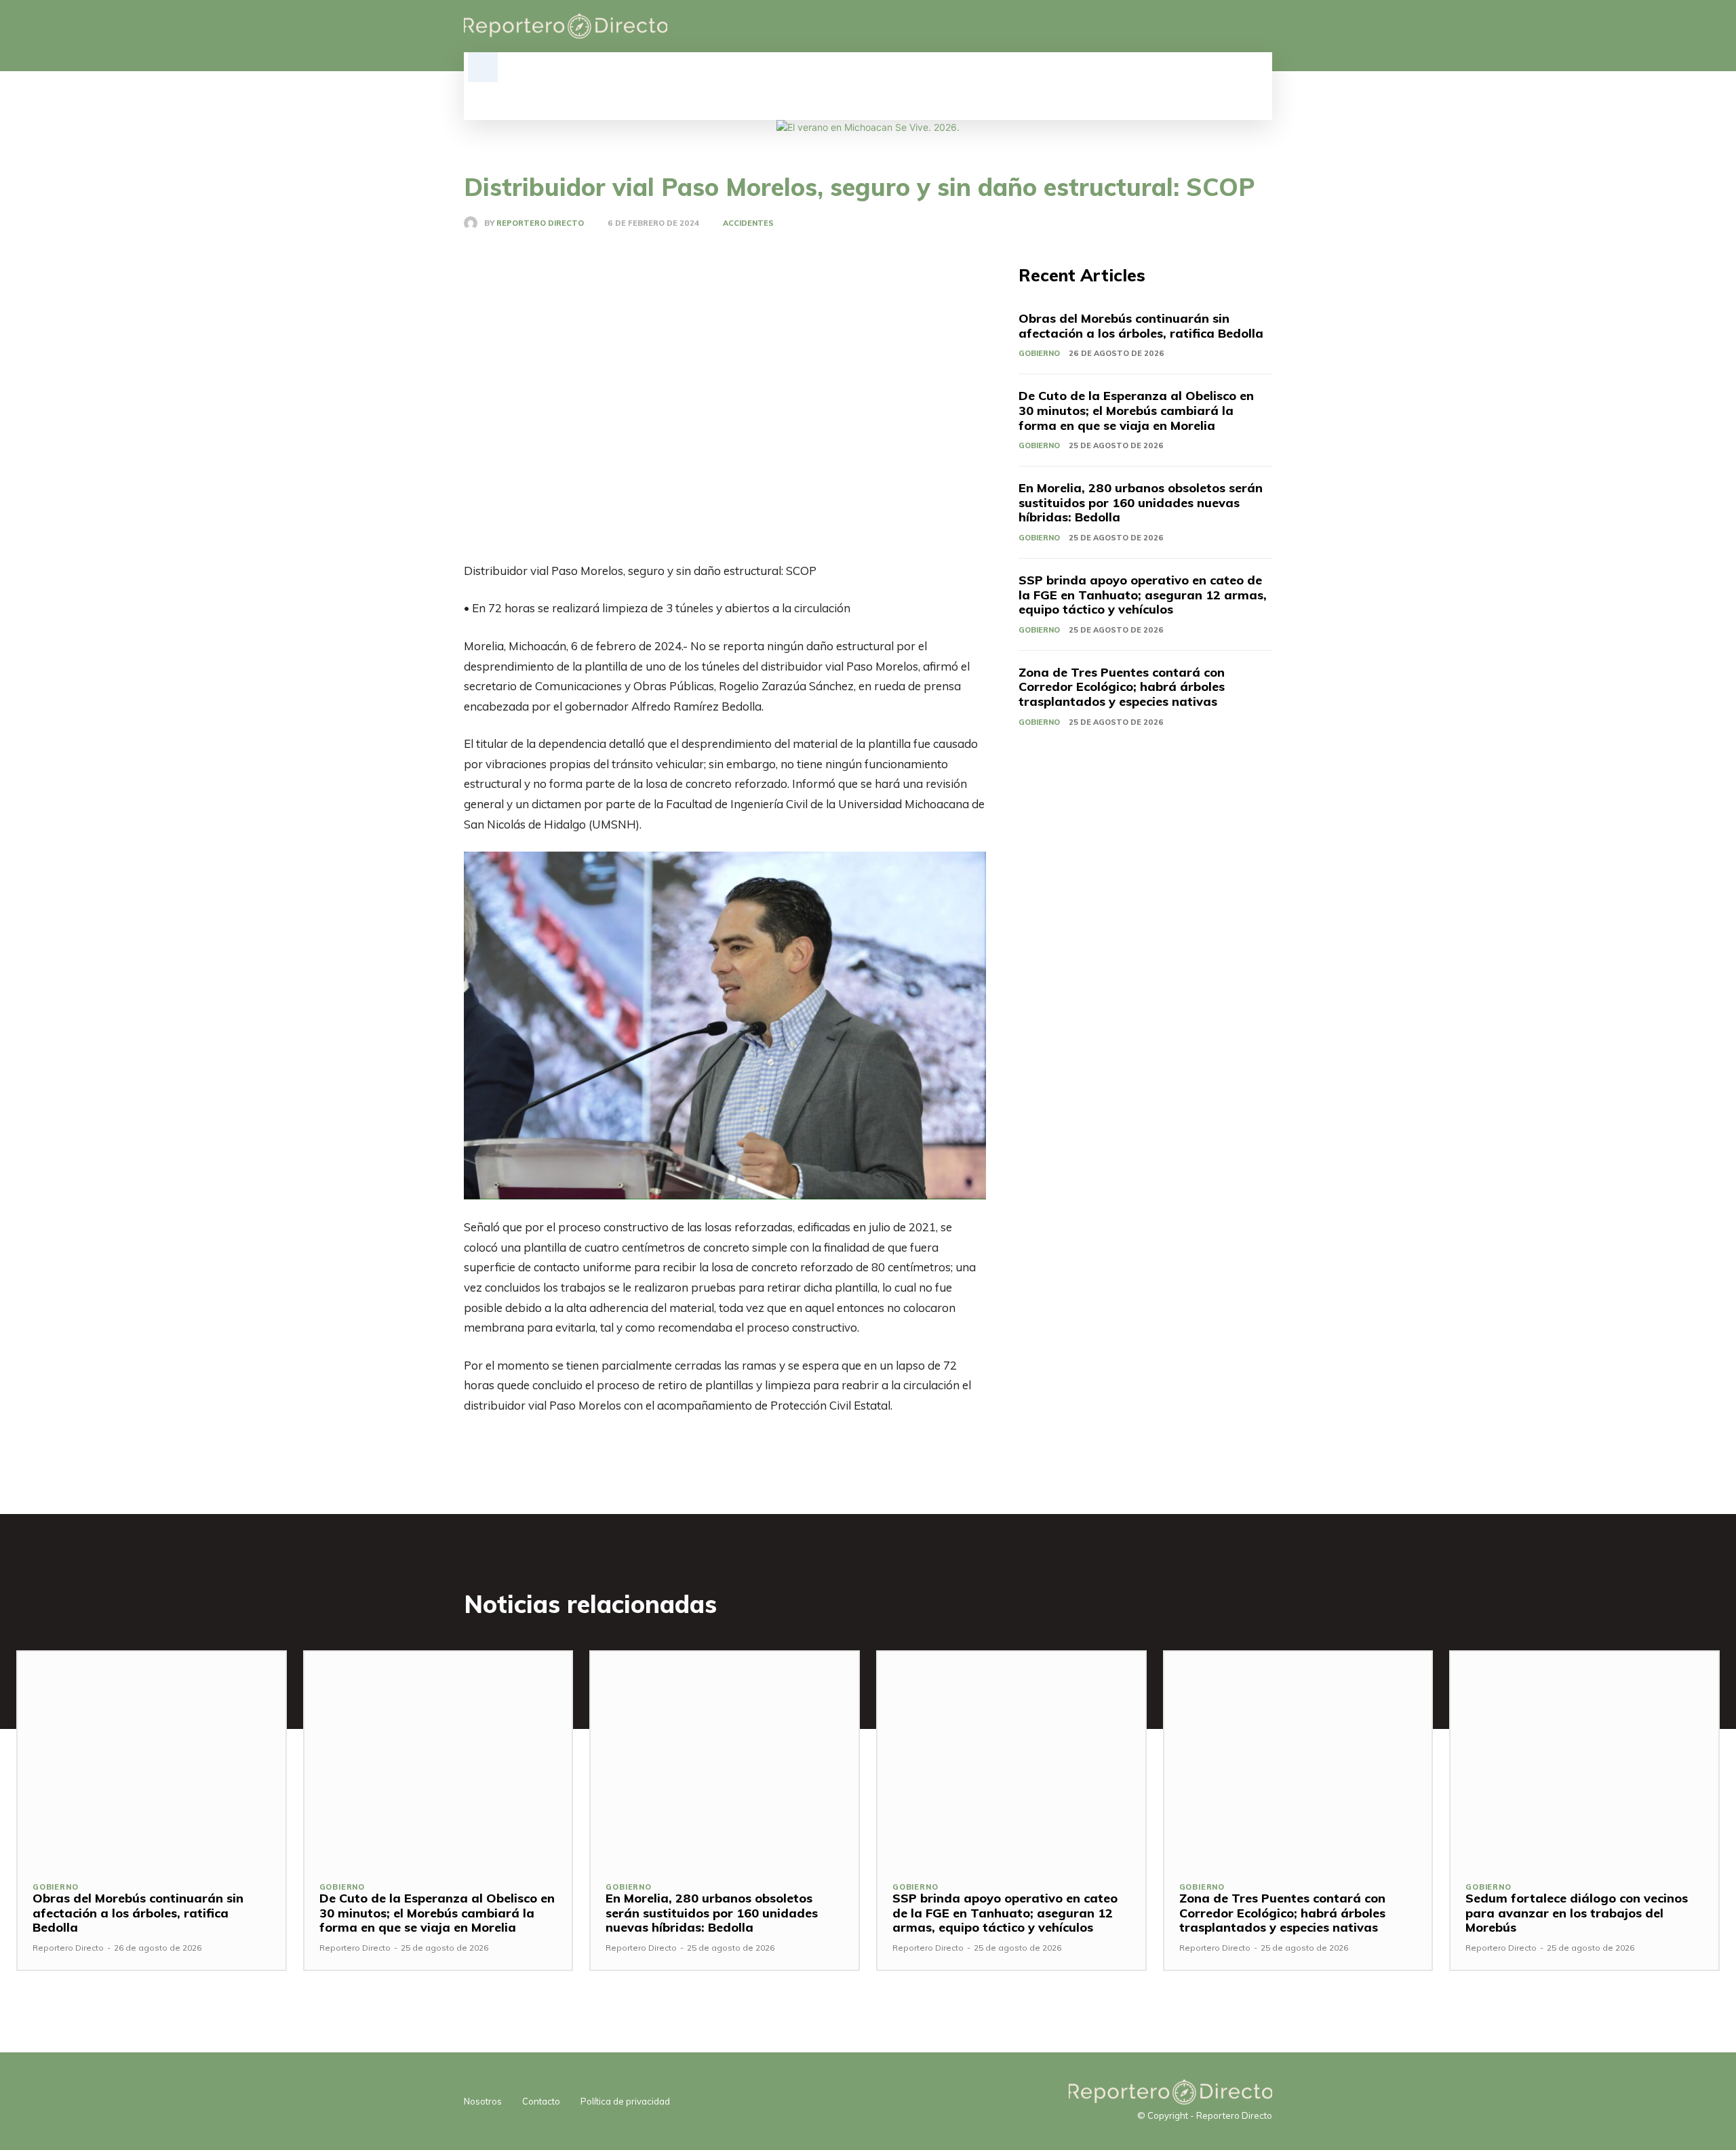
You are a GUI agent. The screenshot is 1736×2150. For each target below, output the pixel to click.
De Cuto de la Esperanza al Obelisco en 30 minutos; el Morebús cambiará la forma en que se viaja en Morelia (1136, 410)
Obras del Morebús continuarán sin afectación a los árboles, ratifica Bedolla (1141, 326)
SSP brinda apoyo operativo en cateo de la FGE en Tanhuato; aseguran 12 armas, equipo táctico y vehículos (1143, 595)
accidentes (748, 223)
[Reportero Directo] (474, 223)
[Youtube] (1264, 26)
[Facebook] (1195, 26)
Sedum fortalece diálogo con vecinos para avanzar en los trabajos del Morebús (1577, 1913)
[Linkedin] (1218, 26)
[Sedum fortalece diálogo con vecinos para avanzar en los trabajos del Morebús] (1584, 1759)
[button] (483, 67)
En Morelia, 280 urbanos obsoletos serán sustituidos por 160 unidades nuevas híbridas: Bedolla (1141, 502)
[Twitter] (1241, 26)
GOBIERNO (1039, 353)
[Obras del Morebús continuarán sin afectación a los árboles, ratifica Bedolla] (152, 1759)
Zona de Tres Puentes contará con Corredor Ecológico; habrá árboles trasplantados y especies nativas (1122, 687)
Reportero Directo (540, 223)
